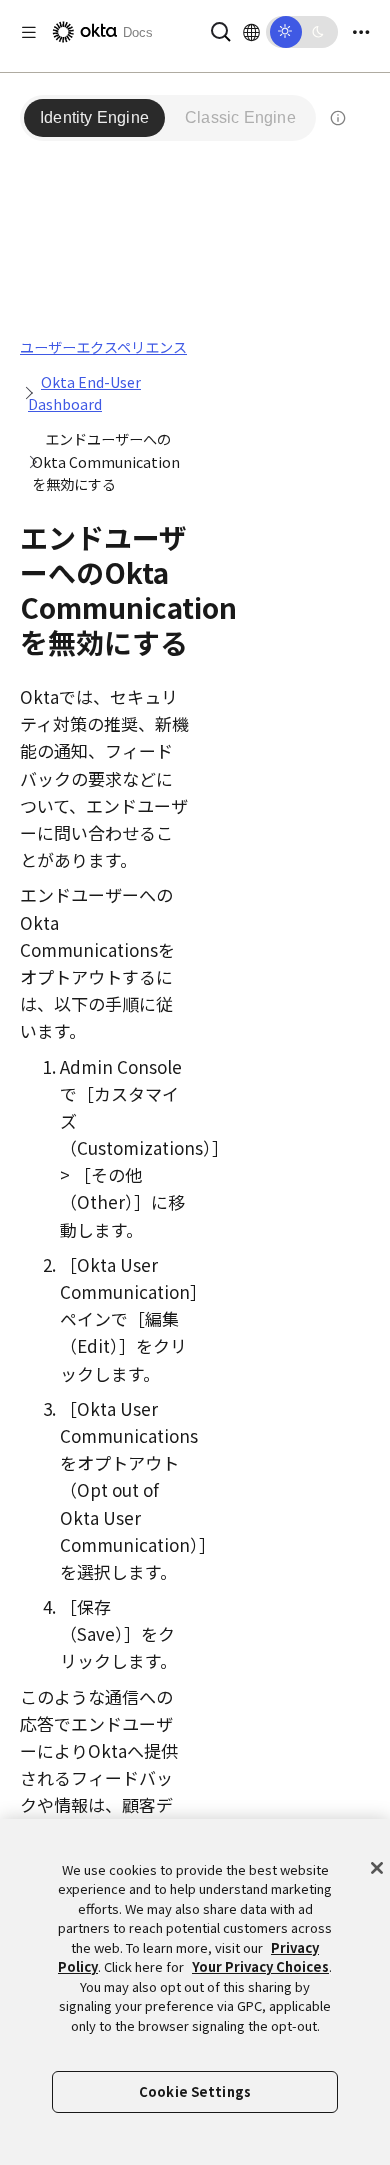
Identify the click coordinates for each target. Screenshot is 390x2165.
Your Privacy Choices (260, 1966)
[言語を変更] (251, 32)
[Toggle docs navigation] (29, 32)
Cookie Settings (195, 2091)
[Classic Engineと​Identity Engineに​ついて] (338, 118)
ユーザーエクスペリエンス (103, 347)
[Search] (221, 29)
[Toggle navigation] (361, 32)
